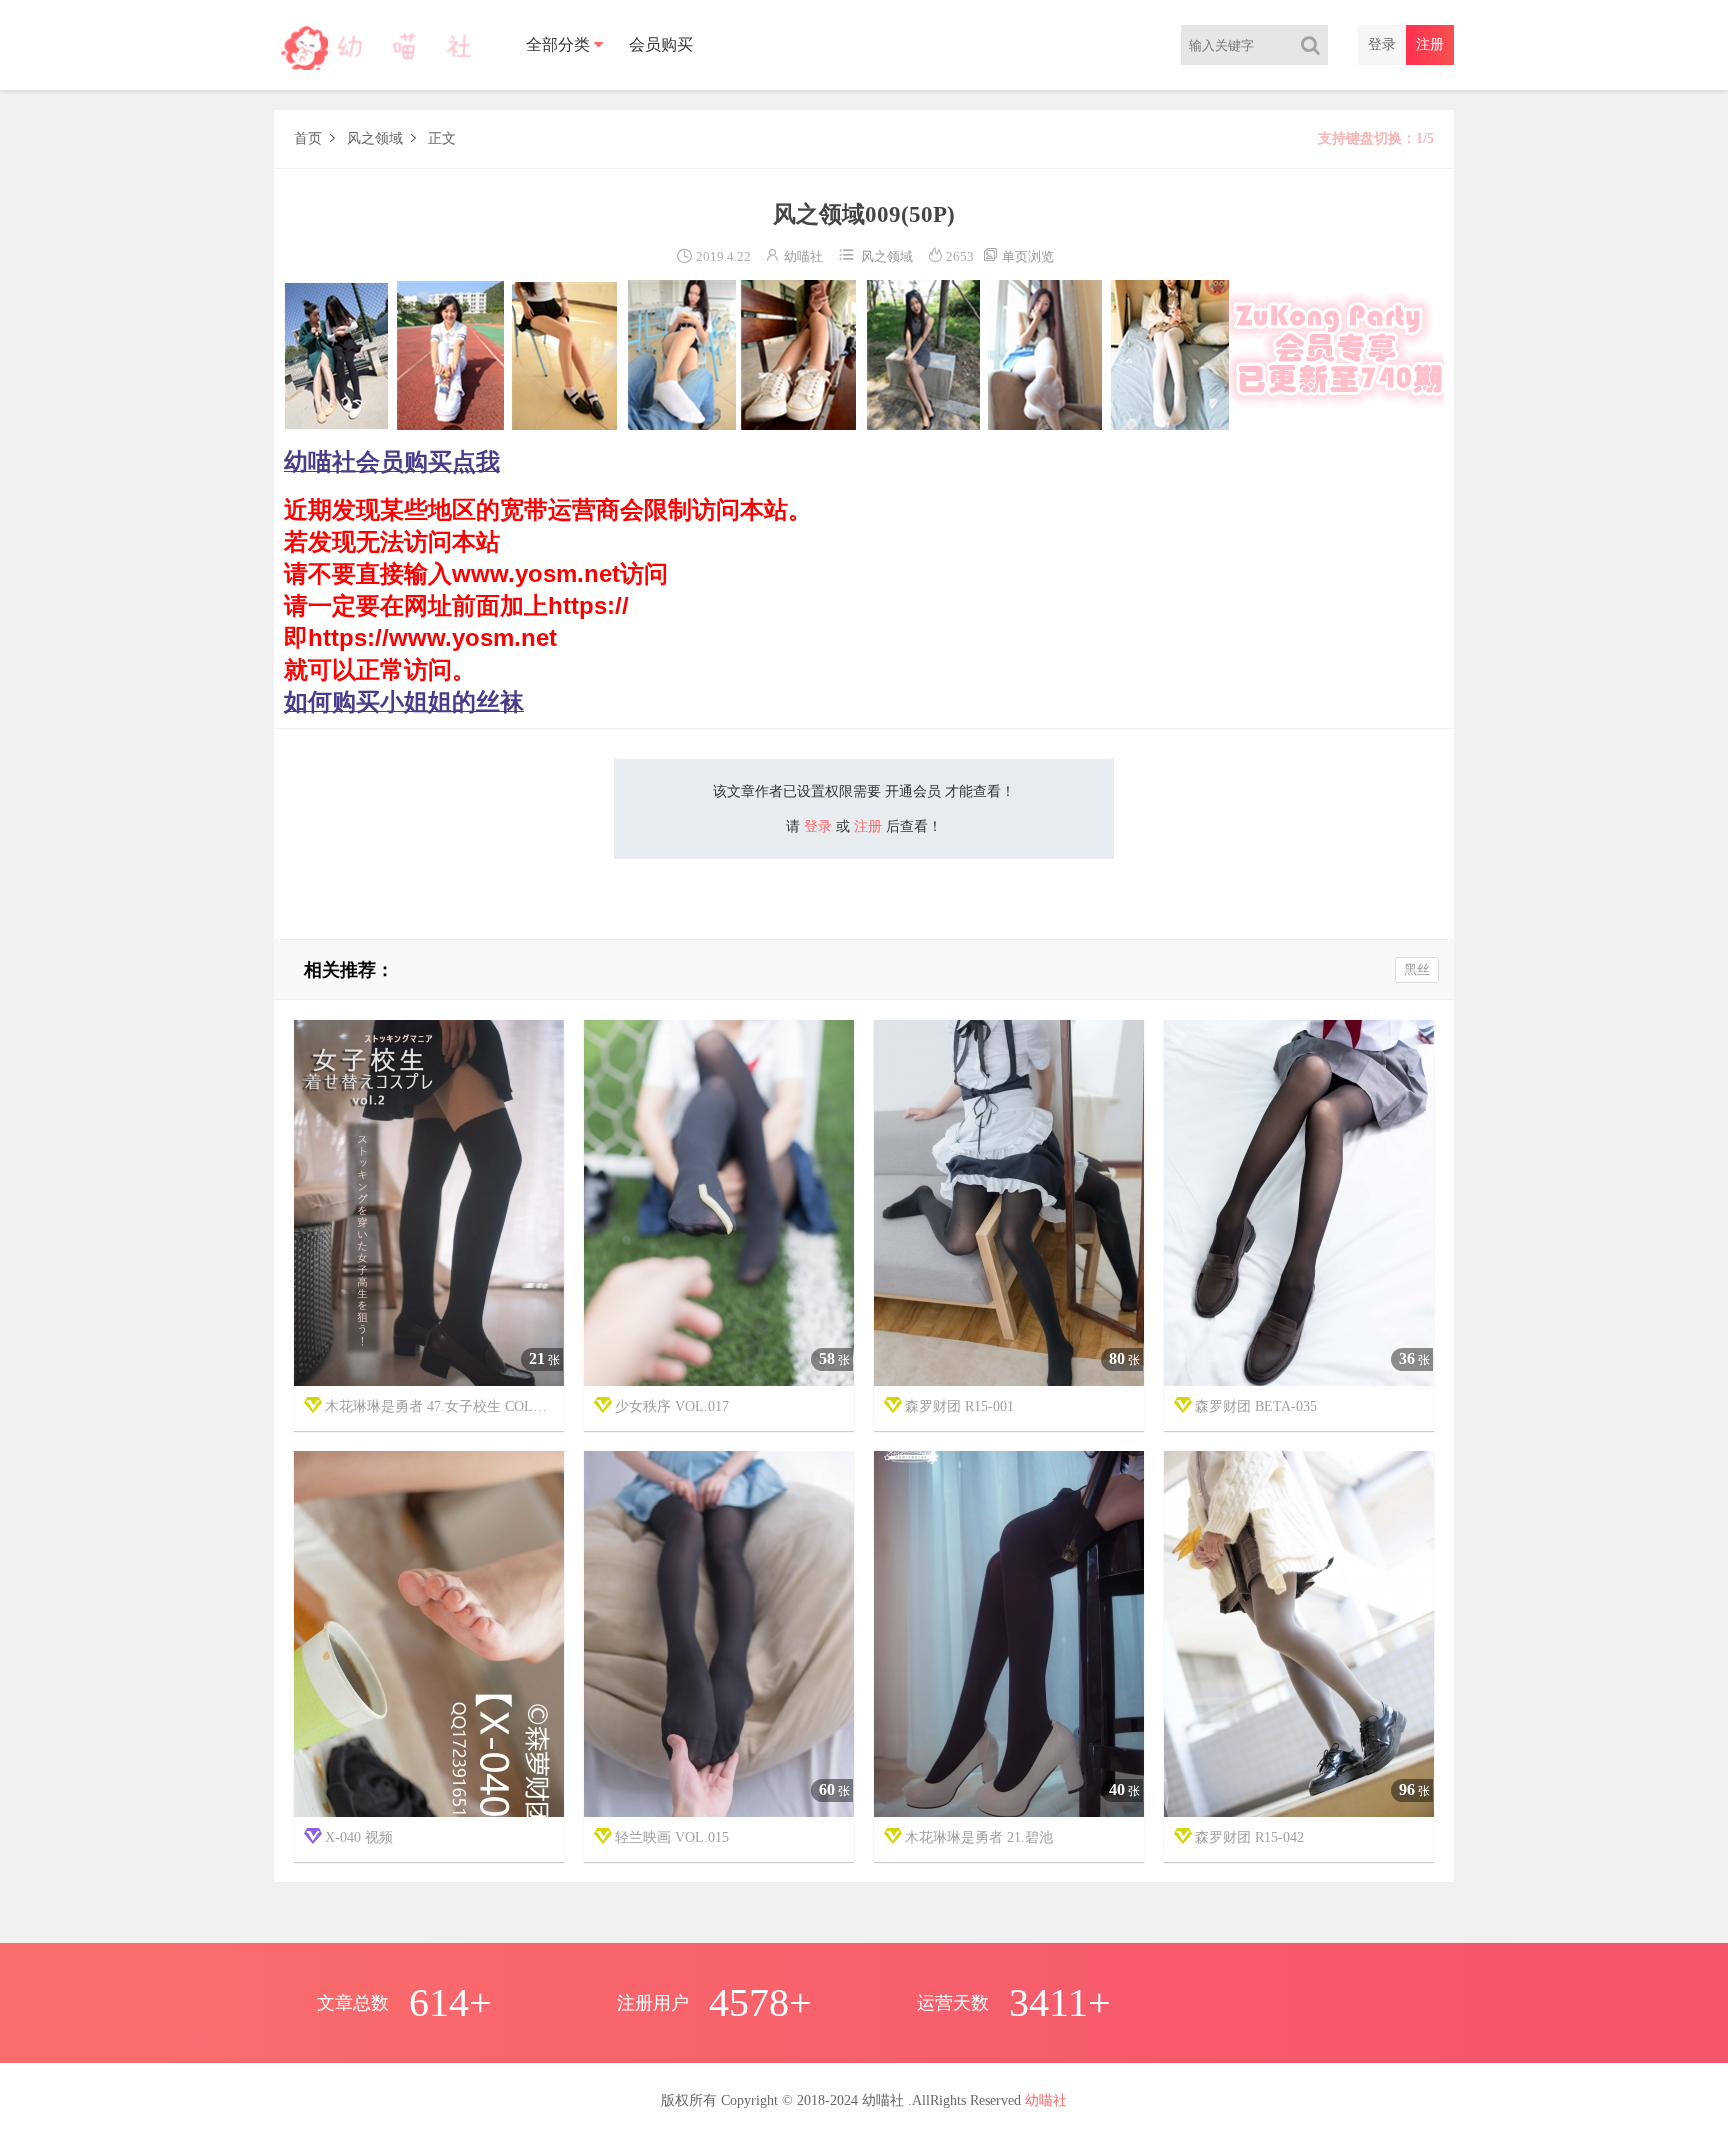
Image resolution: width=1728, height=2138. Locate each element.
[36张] (1299, 1203)
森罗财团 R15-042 (1249, 1837)
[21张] (429, 1203)
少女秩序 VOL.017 (672, 1406)
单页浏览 (1018, 256)
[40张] (1009, 1634)
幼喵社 (803, 256)
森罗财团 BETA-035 (1256, 1406)
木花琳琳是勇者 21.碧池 (979, 1837)
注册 (1430, 44)
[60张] (719, 1634)
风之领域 (375, 138)
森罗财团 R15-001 (959, 1406)
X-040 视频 (359, 1837)
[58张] (719, 1203)
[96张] (1299, 1634)
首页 (308, 138)
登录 (1382, 44)
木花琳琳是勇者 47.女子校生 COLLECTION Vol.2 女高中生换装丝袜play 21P (444, 1406)
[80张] (1009, 1203)
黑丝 (1417, 969)
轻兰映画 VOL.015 (672, 1837)
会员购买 (661, 44)
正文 (442, 138)
